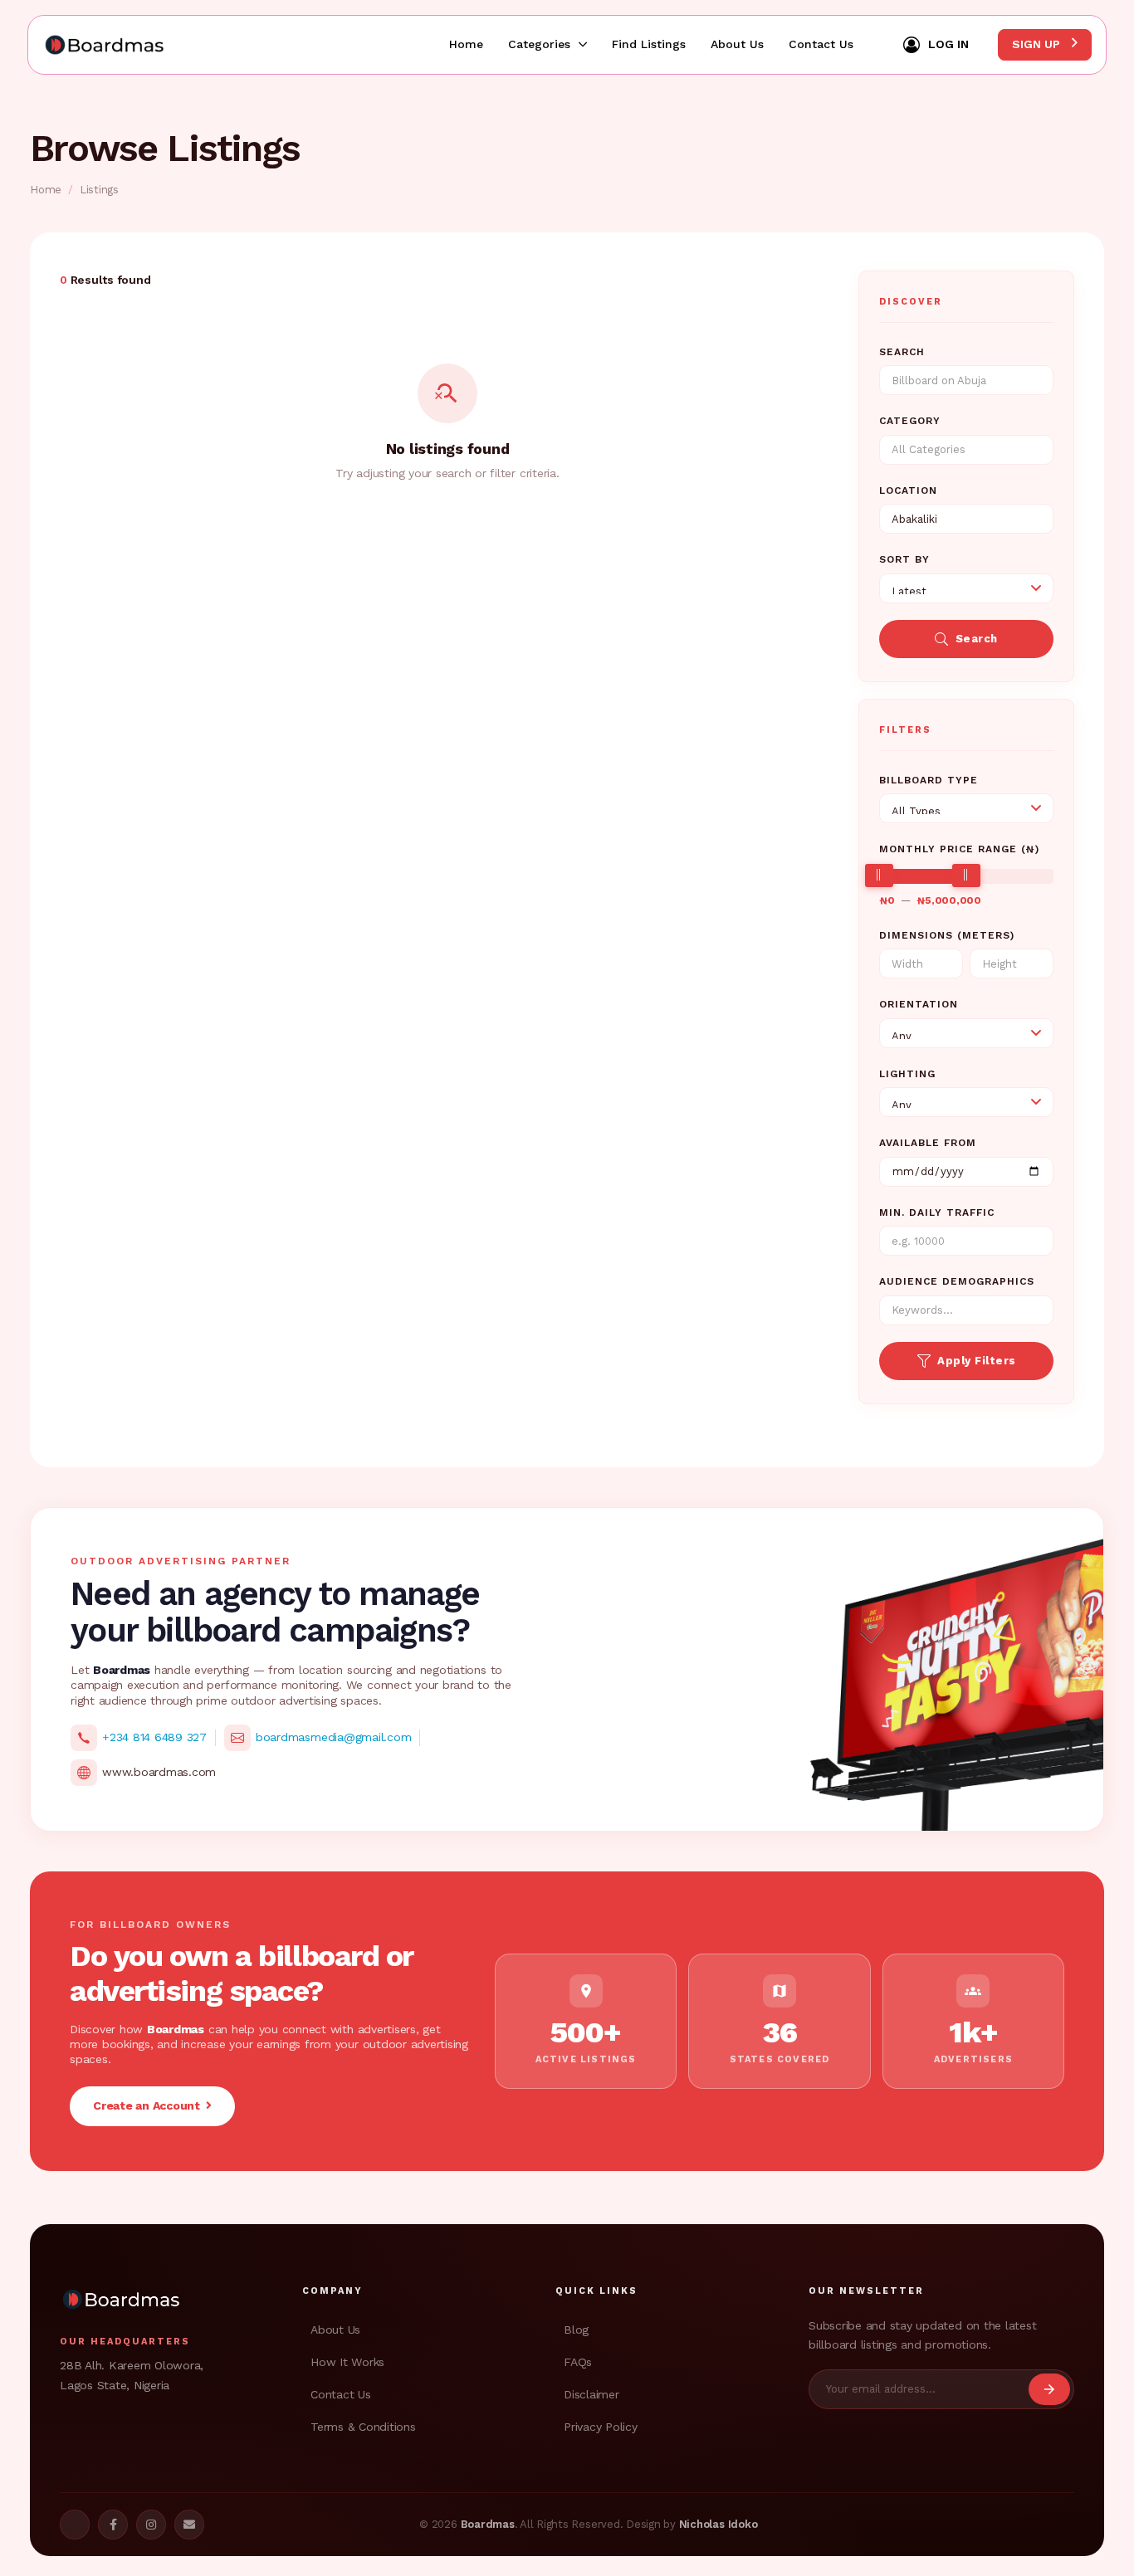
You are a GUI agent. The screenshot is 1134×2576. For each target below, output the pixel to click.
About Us (737, 44)
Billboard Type (929, 780)
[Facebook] (113, 2525)
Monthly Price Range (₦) (959, 849)
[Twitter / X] (75, 2525)
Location (908, 490)
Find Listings (649, 44)
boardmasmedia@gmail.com (333, 1737)
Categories (539, 44)
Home (466, 44)
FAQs (578, 2362)
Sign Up (1038, 44)
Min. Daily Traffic (937, 1212)
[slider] (879, 876)
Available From (928, 1143)
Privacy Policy (601, 2427)
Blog (576, 2330)
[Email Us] (189, 2525)
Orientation (919, 1004)
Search (902, 352)
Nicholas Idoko (719, 2524)
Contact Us (821, 44)
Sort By (904, 559)
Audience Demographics (957, 1281)
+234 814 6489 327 (154, 1737)
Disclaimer (591, 2394)
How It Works (347, 2362)
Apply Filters (977, 1361)
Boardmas (488, 2524)
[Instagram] (151, 2525)
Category (910, 421)
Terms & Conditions (363, 2427)
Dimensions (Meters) (947, 935)
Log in (948, 44)
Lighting (907, 1074)
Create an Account (149, 2105)
